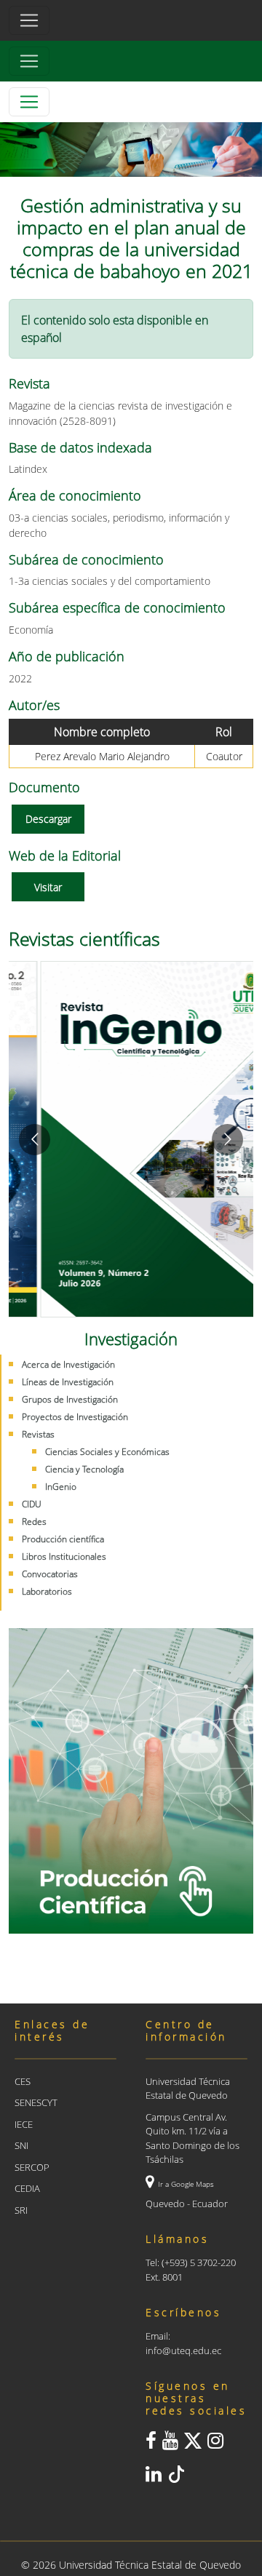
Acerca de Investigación (68, 1364)
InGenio (61, 1487)
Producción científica (63, 1539)
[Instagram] (215, 2444)
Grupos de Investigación (70, 1399)
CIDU (32, 1504)
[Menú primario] (29, 20)
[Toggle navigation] (29, 61)
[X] (193, 2444)
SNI (21, 2145)
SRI (21, 2210)
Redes (34, 1522)
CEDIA (27, 2188)
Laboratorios (47, 1591)
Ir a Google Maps (186, 2184)
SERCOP (32, 2167)
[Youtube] (170, 2444)
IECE (24, 2124)
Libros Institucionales (64, 1556)
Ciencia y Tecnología (84, 1469)
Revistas (38, 1434)
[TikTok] (176, 2477)
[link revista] (131, 1139)
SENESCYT (36, 2102)
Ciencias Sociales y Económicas (107, 1452)
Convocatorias (50, 1574)
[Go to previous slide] (35, 1140)
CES (23, 2081)
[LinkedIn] (154, 2477)
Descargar (48, 819)
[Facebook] (151, 2444)
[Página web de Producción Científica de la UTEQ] (131, 1781)
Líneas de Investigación (68, 1382)
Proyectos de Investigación (75, 1417)
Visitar (48, 887)
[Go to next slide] (227, 1140)
